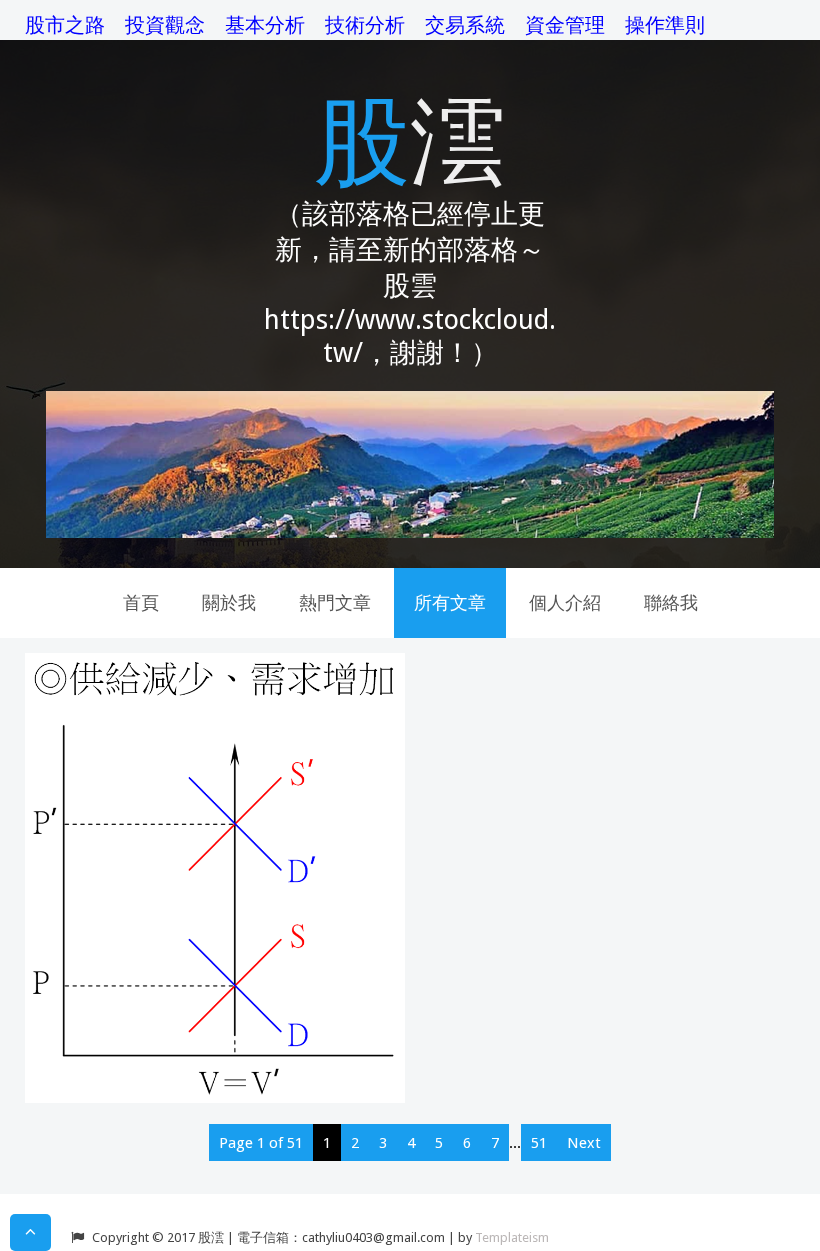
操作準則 (665, 25)
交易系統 (465, 25)
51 (539, 1143)
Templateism (512, 1237)
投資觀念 (165, 25)
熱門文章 (335, 602)
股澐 (410, 137)
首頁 (141, 602)
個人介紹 (565, 602)
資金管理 (565, 25)
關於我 (229, 602)
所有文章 (450, 602)
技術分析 (365, 25)
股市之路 (65, 25)
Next (584, 1143)
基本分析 (265, 25)
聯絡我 (671, 602)
